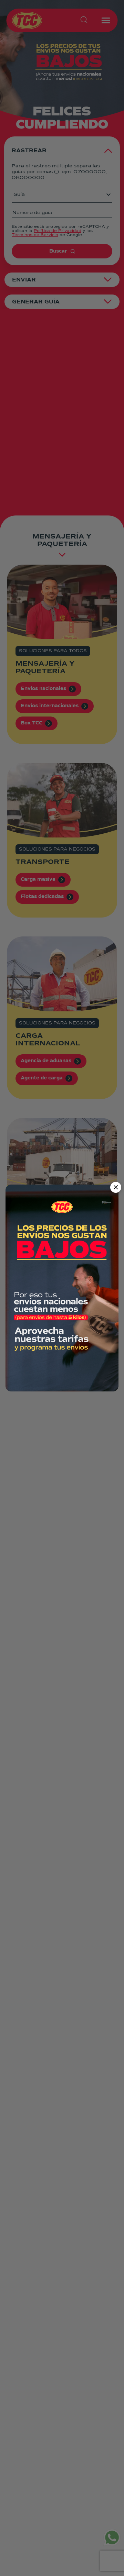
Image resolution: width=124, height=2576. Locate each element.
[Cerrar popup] (116, 1187)
